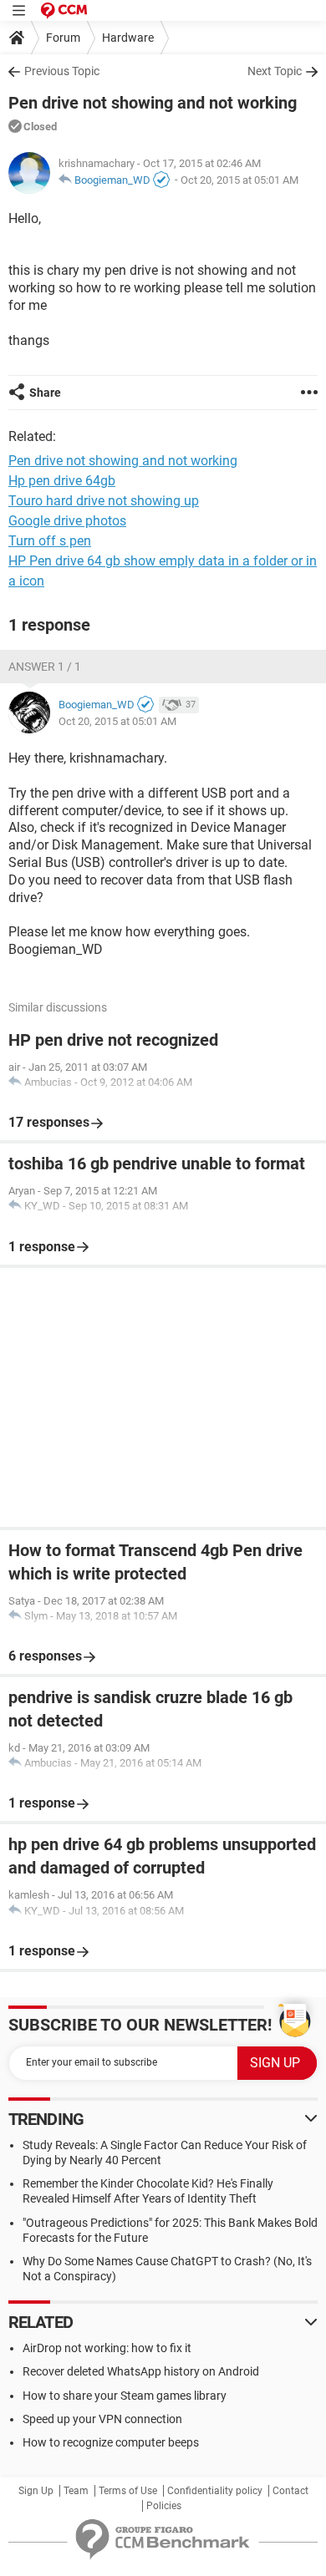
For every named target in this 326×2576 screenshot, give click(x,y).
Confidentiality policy (215, 2491)
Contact (290, 2491)
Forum (63, 38)
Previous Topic (62, 71)
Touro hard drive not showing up (104, 501)
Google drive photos (67, 521)
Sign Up (36, 2491)
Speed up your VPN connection (102, 2419)
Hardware (128, 38)
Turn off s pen (50, 541)
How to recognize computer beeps (111, 2442)
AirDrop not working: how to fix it (107, 2348)
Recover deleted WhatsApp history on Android (141, 2371)
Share (45, 393)
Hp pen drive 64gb (62, 481)
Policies (164, 2506)
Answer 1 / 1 (45, 667)
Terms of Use (128, 2491)
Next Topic (275, 71)
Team (76, 2491)
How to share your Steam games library (125, 2396)
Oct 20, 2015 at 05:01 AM (239, 180)
